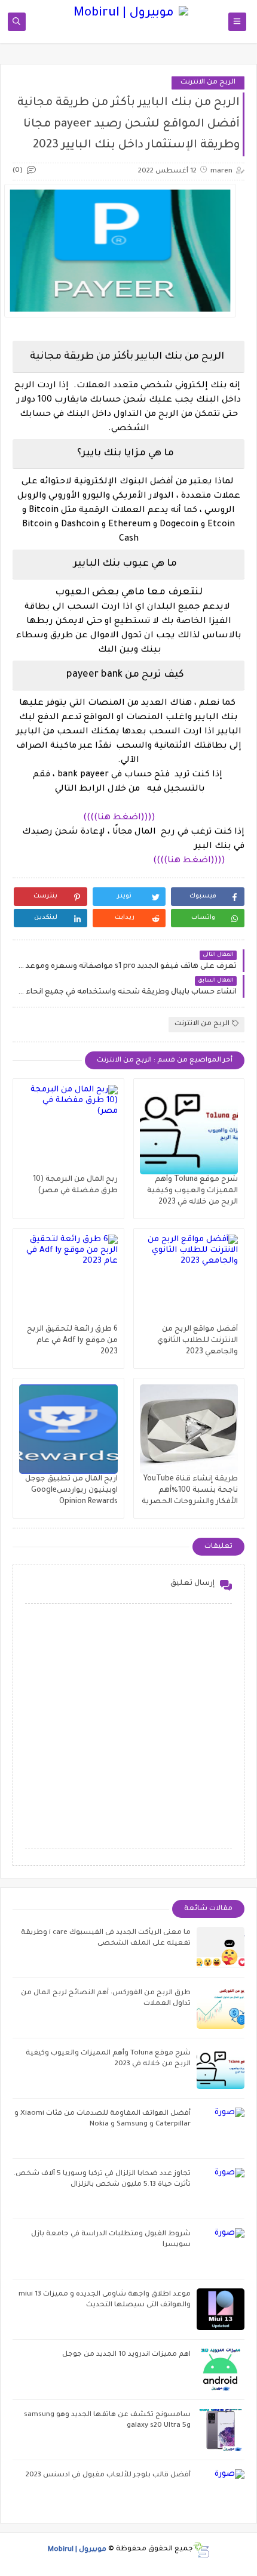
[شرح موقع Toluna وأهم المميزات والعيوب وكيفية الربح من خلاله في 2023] (189, 1130)
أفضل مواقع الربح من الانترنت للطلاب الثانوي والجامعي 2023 (198, 1341)
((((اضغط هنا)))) (119, 818)
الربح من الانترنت (208, 83)
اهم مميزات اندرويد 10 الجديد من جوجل (126, 2355)
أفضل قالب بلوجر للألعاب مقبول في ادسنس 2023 (108, 2475)
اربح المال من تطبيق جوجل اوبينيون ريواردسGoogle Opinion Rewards (71, 1491)
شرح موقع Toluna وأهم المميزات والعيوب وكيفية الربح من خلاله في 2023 (192, 1191)
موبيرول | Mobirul (77, 2549)
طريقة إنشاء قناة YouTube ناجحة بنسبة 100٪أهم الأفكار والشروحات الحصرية (190, 1491)
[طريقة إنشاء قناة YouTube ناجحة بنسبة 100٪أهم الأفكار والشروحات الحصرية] (189, 1429)
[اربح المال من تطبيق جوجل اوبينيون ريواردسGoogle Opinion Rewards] (68, 1429)
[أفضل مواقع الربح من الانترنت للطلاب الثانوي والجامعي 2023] (189, 1279)
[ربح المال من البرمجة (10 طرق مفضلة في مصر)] (68, 1130)
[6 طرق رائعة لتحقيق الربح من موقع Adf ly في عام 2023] (68, 1279)
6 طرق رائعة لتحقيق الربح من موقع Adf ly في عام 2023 (72, 1341)
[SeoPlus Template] (201, 2550)
